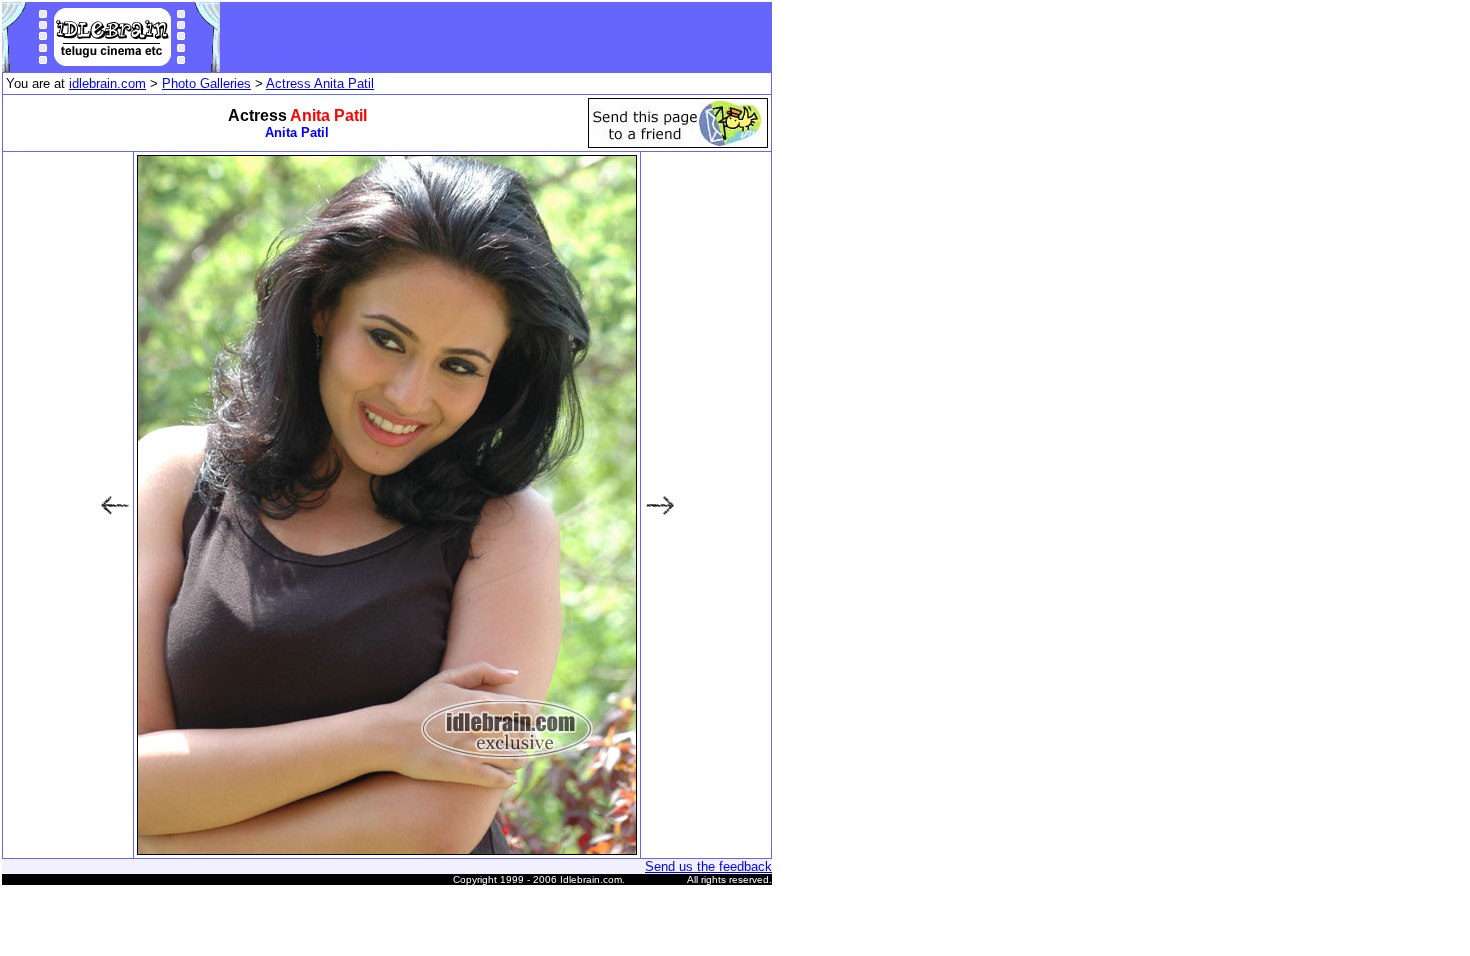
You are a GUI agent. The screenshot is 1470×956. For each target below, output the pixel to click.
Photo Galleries (206, 83)
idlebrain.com (107, 83)
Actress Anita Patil (320, 83)
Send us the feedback (708, 866)
